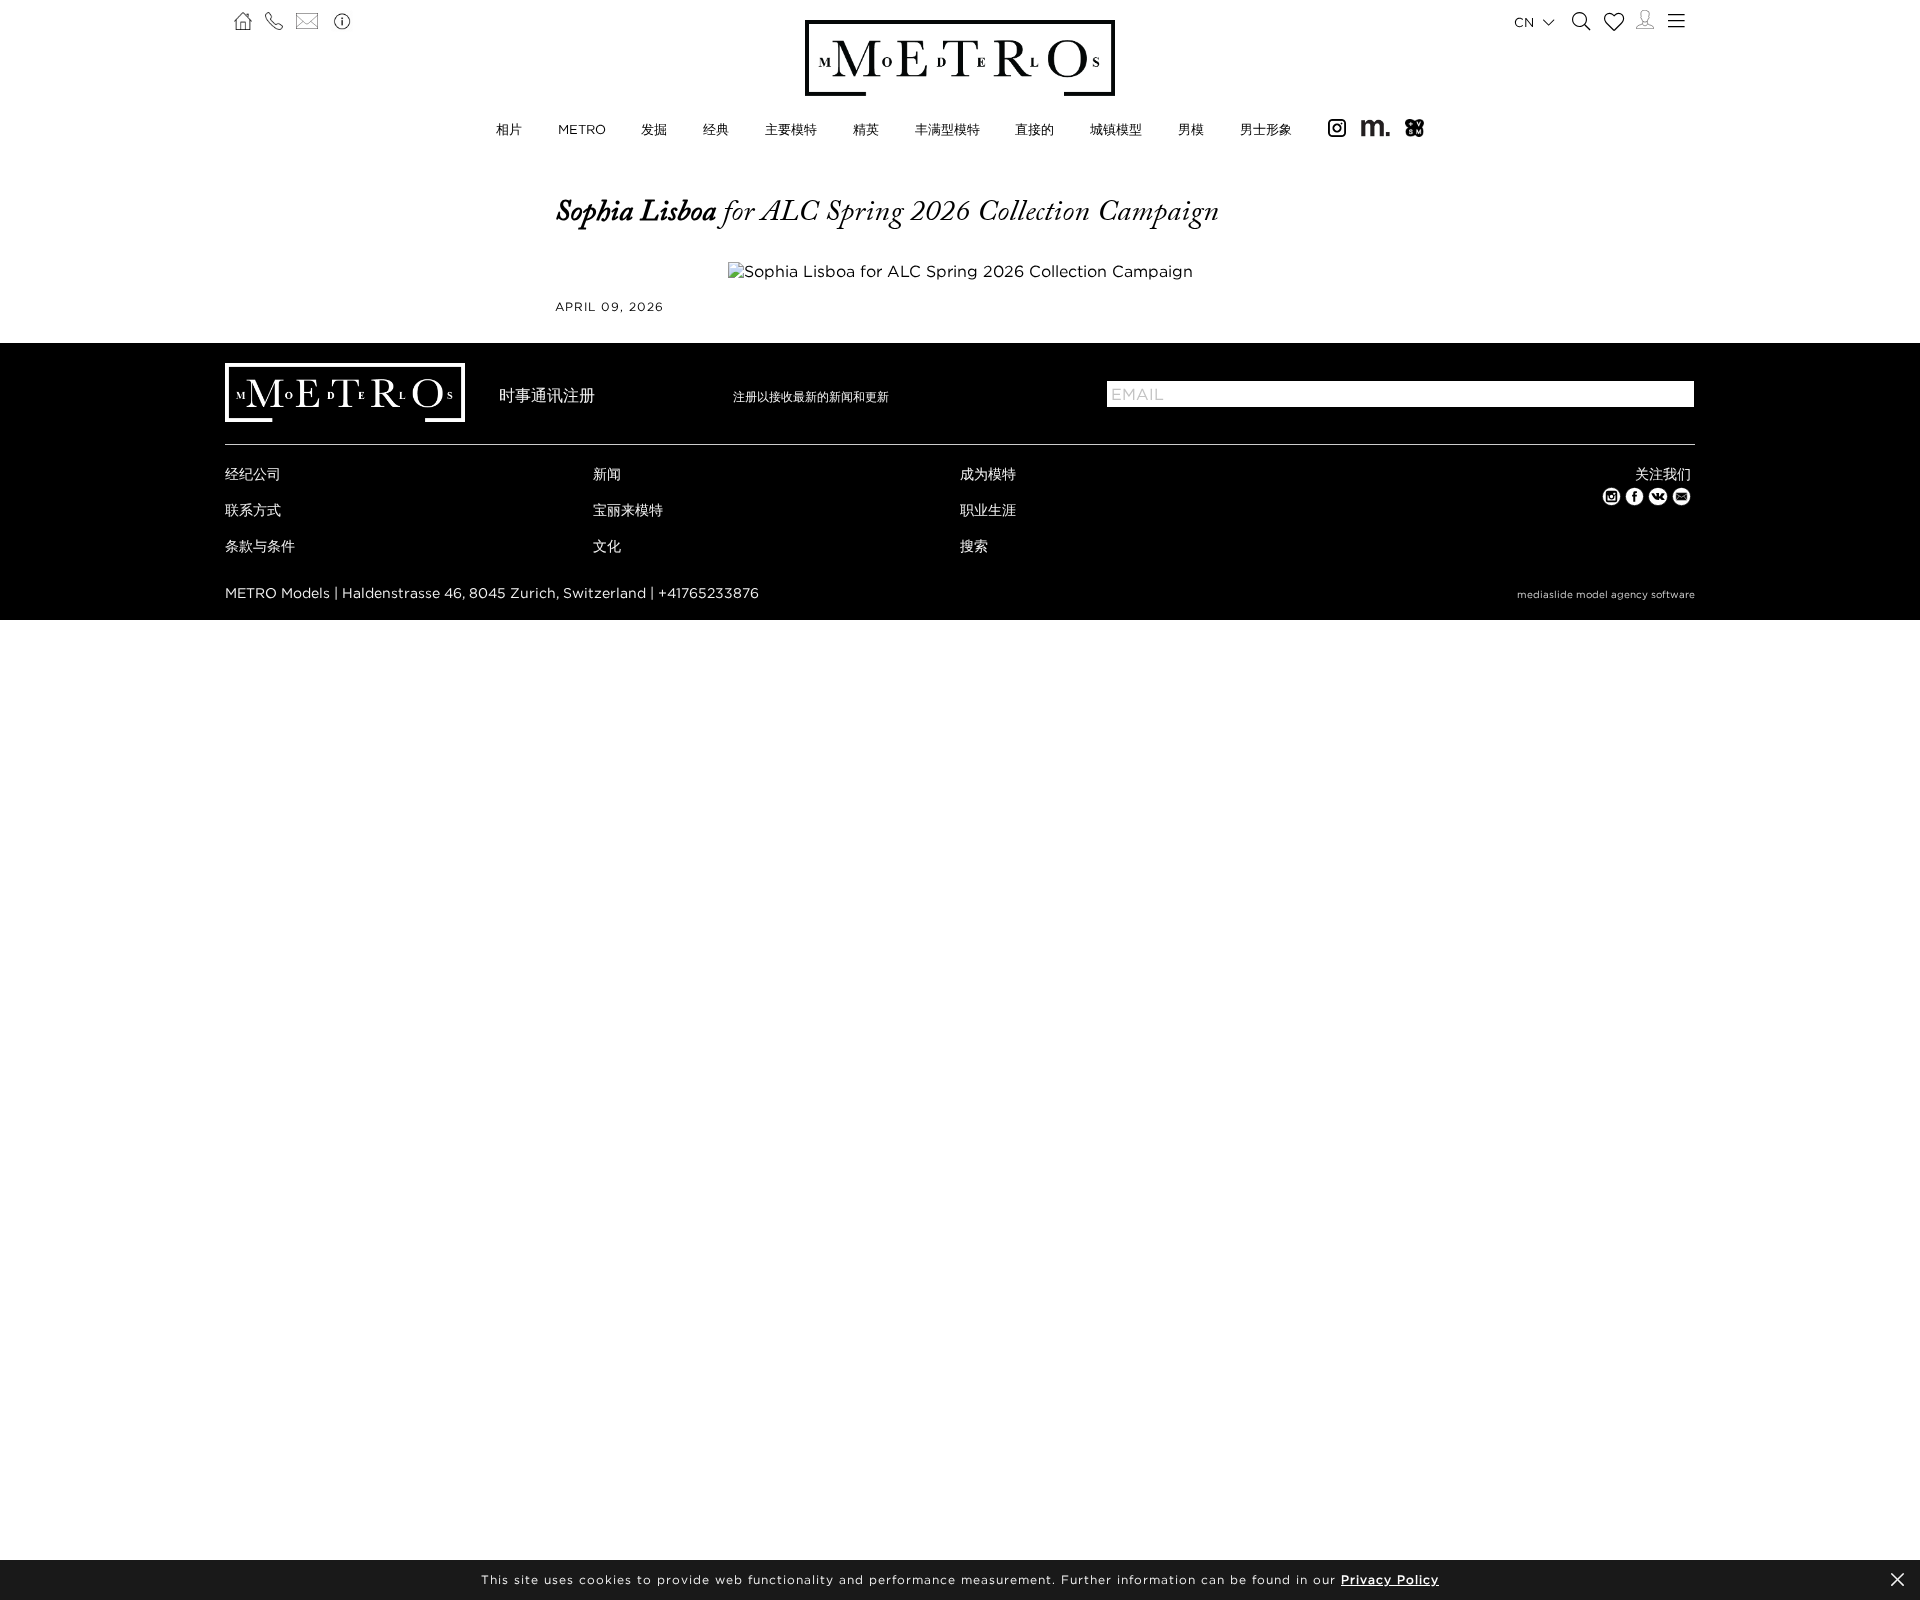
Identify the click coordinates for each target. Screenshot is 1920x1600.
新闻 (607, 473)
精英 (866, 129)
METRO (582, 129)
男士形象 (1266, 129)
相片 (509, 129)
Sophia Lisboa (639, 211)
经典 (716, 129)
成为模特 (988, 473)
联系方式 (253, 509)
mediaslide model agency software (1606, 594)
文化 (607, 545)
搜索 (974, 545)
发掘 (654, 129)
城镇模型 (1116, 129)
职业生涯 (988, 509)
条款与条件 (260, 545)
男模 (1191, 129)
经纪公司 (253, 473)
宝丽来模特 (628, 509)
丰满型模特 (947, 129)
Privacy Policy (1390, 1579)
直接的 (1034, 129)
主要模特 (791, 129)
